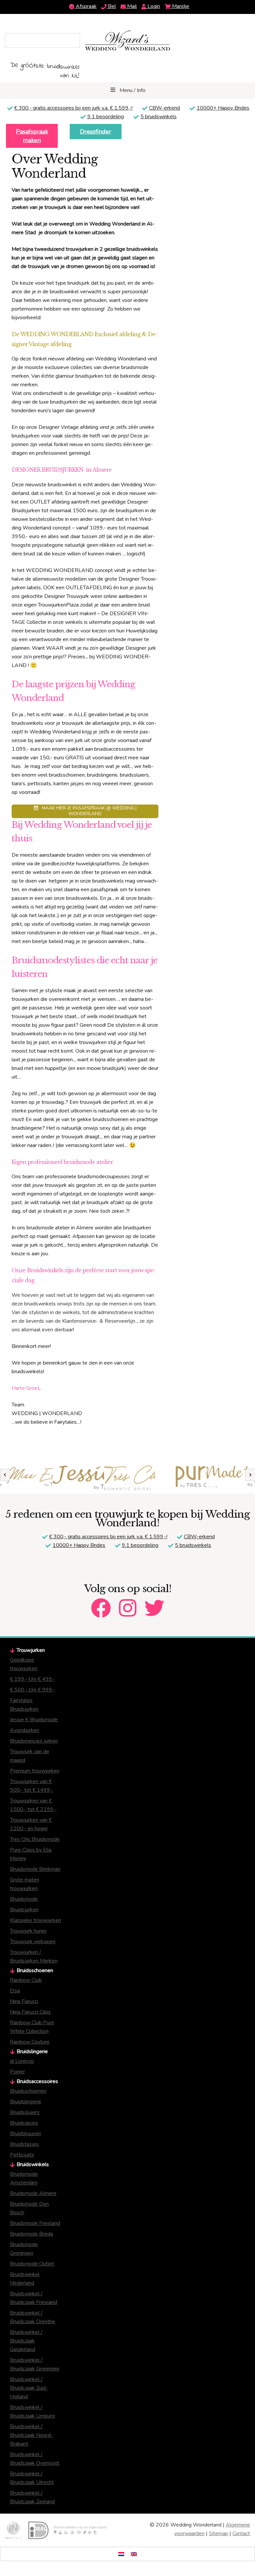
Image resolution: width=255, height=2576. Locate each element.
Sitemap (218, 2533)
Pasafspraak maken (32, 136)
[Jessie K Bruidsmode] (77, 1478)
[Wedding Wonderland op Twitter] (154, 1602)
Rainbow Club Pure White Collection (32, 2027)
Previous (5, 1475)
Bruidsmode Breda (32, 2234)
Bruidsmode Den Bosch (29, 2208)
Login (153, 6)
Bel (111, 6)
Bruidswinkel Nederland (25, 2279)
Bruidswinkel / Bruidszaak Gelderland (26, 2341)
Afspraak (85, 6)
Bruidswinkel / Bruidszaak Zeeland (32, 2497)
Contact (241, 2533)
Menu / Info (132, 90)
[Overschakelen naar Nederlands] (121, 2554)
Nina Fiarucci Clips (30, 2012)
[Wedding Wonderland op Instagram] (128, 1602)
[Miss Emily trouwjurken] (26, 1478)
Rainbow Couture (30, 2042)
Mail (131, 6)
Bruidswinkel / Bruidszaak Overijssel (35, 2459)
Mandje (180, 6)
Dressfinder (96, 132)
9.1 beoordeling (106, 117)
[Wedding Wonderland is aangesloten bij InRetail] (13, 2530)
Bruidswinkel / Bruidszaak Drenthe (33, 2317)
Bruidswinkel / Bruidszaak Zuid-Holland (29, 2388)
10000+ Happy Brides (223, 108)
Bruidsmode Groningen (24, 2249)
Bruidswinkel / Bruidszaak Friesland (34, 2298)
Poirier (17, 2072)
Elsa (15, 1991)
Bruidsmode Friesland (35, 2223)
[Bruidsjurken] (179, 1478)
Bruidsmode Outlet (32, 2264)
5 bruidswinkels (159, 117)
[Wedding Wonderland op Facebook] (101, 1602)
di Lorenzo (22, 2061)
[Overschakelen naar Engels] (134, 2554)
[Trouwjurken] (128, 1478)
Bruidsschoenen (28, 2091)
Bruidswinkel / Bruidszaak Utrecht (32, 2478)
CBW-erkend (165, 108)
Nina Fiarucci (24, 2001)
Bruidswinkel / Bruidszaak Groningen (35, 2364)
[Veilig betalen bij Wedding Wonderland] (67, 2530)
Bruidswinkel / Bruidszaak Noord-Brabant (32, 2435)
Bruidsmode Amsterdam (24, 2178)
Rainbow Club (26, 1980)
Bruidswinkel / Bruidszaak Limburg (32, 2412)
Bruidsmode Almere (33, 2193)
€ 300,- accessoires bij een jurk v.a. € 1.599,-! (73, 108)
